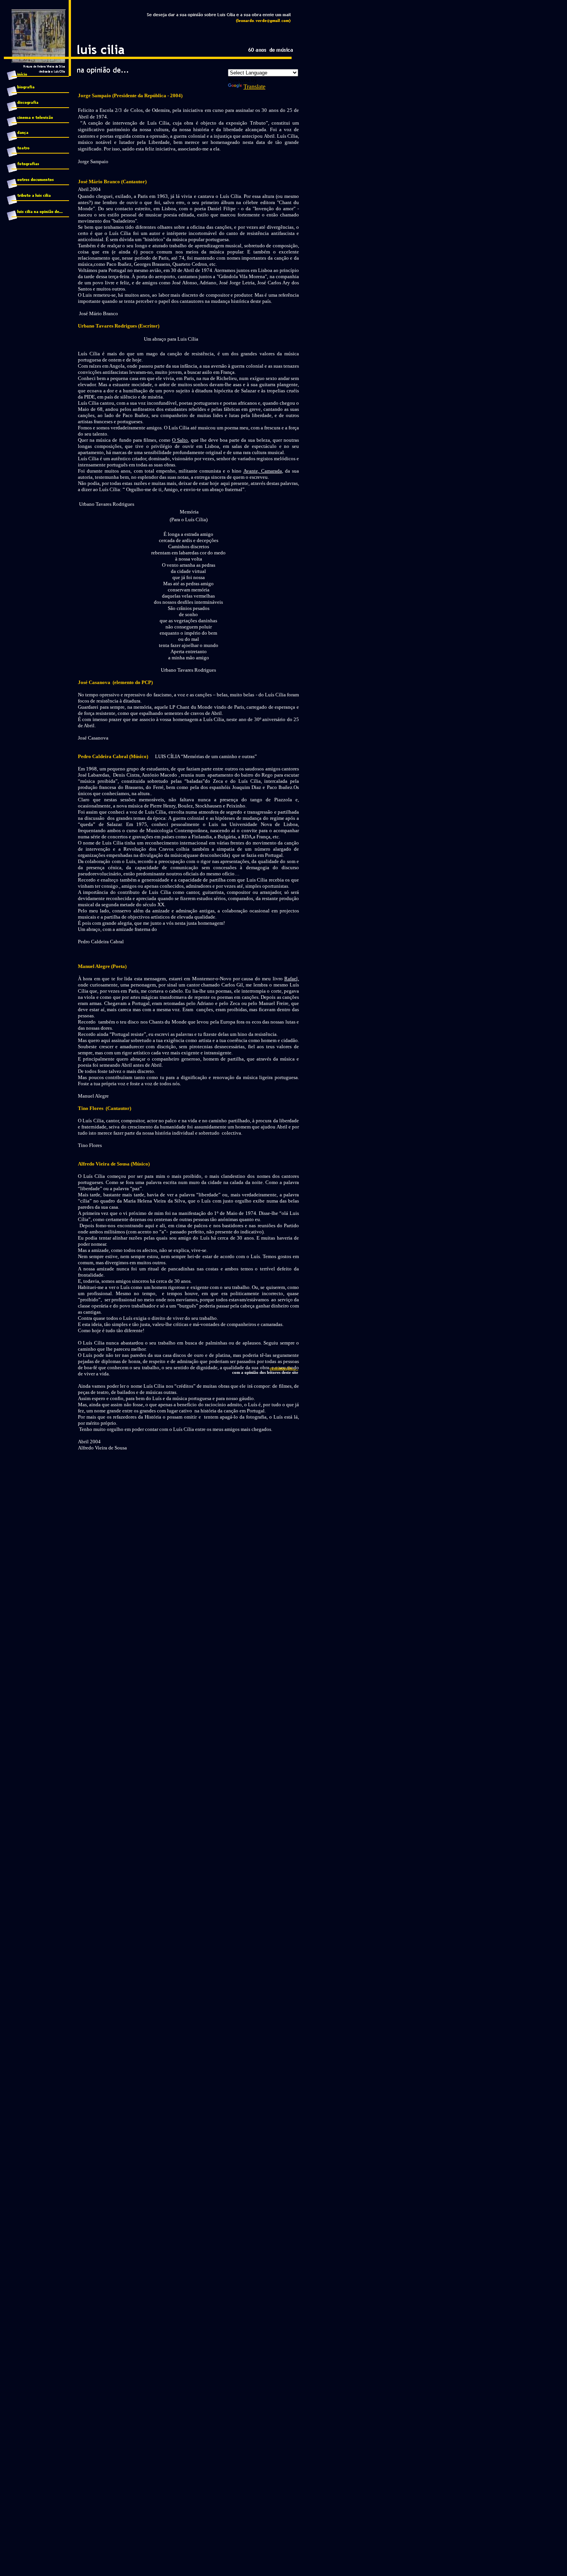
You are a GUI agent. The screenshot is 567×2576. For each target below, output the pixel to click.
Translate (254, 87)
